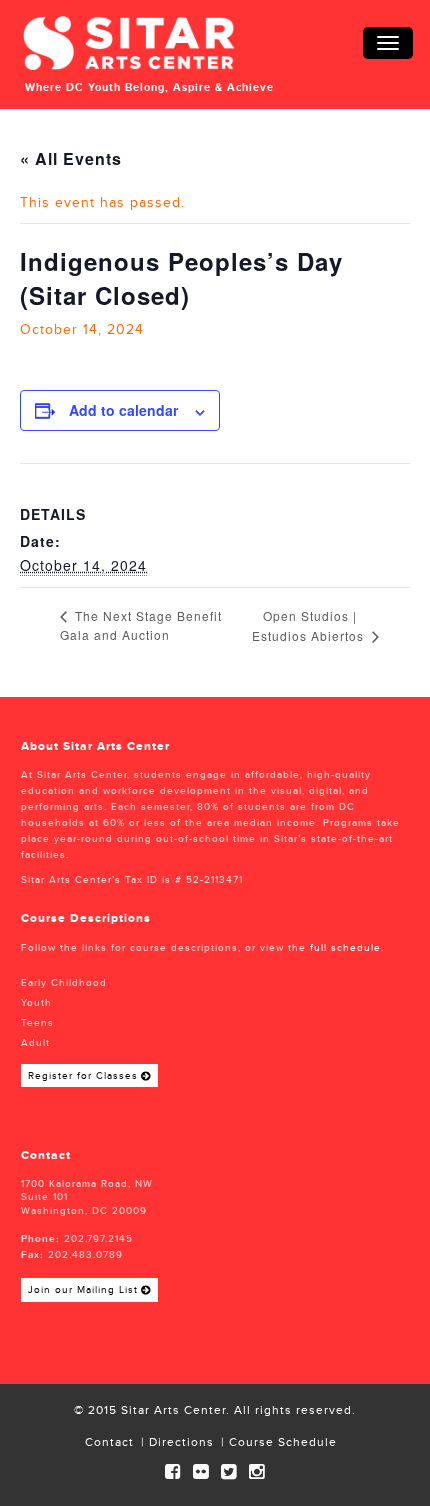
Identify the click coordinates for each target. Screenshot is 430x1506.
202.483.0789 (85, 1255)
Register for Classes (83, 1076)
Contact (109, 1442)
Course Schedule (283, 1442)
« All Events (71, 158)
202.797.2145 (98, 1239)
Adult (35, 1043)
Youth (36, 1003)
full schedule (345, 948)
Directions (181, 1442)
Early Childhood (64, 983)
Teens (37, 1023)
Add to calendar (123, 410)
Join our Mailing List (83, 1290)
